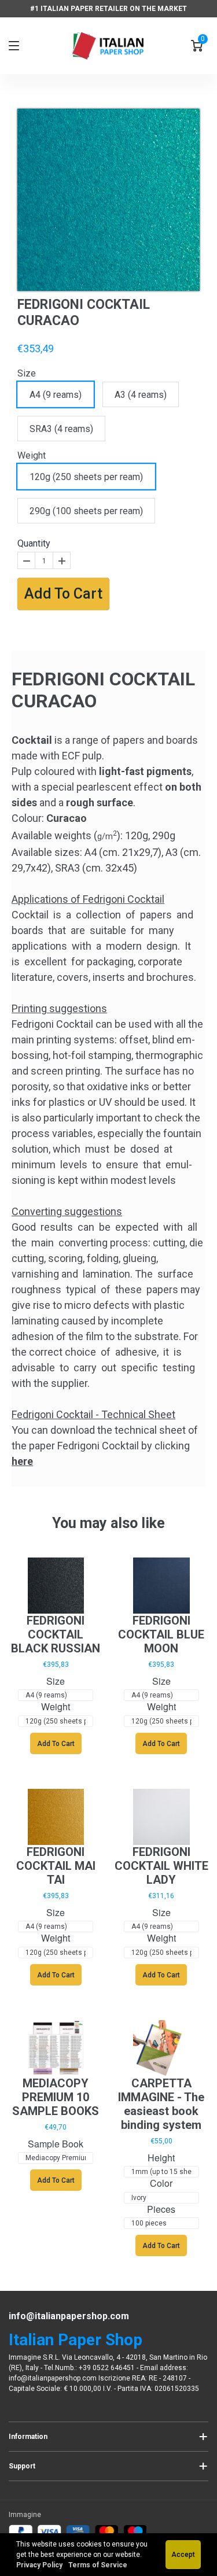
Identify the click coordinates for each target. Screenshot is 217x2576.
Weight (32, 455)
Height (161, 2158)
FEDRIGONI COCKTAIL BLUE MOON (161, 1634)
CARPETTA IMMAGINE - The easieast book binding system (161, 2104)
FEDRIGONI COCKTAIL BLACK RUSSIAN (56, 1634)
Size (27, 373)
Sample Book (56, 2144)
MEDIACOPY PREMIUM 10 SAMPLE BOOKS (56, 2097)
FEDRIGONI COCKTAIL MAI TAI (56, 1866)
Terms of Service (98, 2565)
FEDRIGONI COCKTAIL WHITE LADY (161, 1866)
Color (161, 2184)
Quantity (34, 543)
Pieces (161, 2210)
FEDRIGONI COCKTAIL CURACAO (84, 313)
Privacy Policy (40, 2565)
